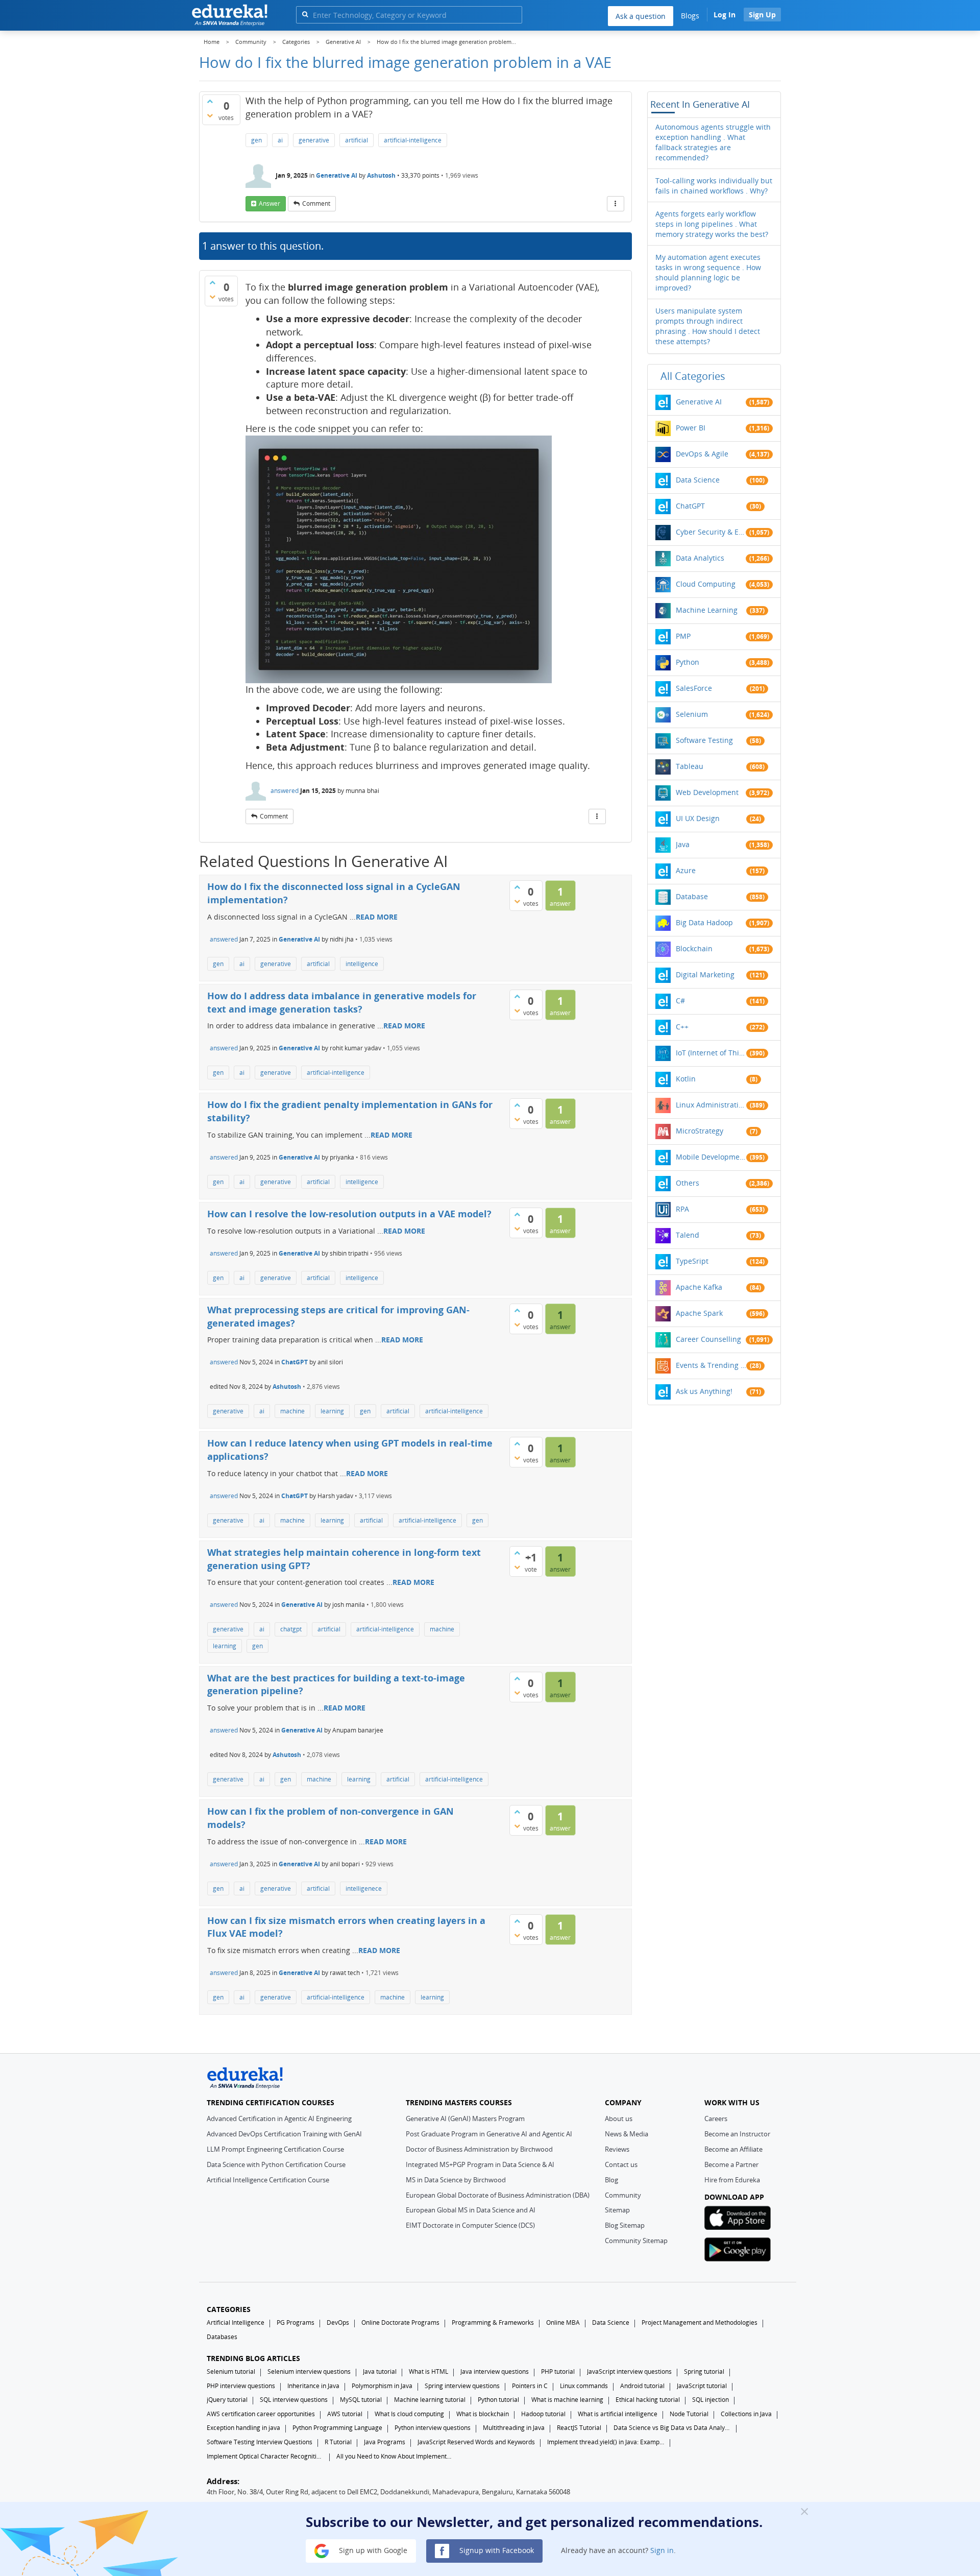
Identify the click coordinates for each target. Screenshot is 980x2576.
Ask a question (641, 16)
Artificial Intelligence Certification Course (268, 2180)
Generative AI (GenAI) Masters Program (465, 2118)
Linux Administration (711, 1105)
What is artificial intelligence (618, 2414)
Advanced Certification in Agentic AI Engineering (279, 2118)
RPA (682, 1209)
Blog (611, 2180)
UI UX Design (698, 818)
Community (623, 2195)
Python (688, 662)
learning (332, 1411)
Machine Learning (707, 610)
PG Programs (296, 2322)
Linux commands (584, 2386)
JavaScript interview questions (629, 2372)
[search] (305, 14)
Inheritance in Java (313, 2386)
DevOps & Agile (702, 454)
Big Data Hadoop (704, 922)
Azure (686, 870)
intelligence (362, 964)
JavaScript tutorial (702, 2386)
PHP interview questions (241, 2386)
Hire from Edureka (732, 2180)
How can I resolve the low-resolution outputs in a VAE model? (349, 1214)
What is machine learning (567, 2400)
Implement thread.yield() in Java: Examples (606, 2442)
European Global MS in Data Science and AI (471, 2210)
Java (683, 844)
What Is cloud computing (409, 2414)
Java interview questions (495, 2372)
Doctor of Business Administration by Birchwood (479, 2149)
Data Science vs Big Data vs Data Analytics (672, 2428)
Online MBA (563, 2322)
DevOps (338, 2322)
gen (256, 140)
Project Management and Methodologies (700, 2322)
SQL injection (710, 2400)
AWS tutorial (345, 2414)
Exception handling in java (243, 2428)
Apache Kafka (699, 1287)
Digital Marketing (705, 974)
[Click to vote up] (210, 101)
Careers (716, 2118)
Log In (725, 15)
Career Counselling (708, 1339)
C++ (682, 1027)
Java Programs (385, 2442)
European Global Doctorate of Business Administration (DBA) (498, 2195)
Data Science (698, 480)
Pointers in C (530, 2386)
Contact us (621, 2164)
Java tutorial (380, 2372)
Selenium (692, 714)
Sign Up (762, 15)
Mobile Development (711, 1157)
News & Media (627, 2134)
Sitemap (617, 2210)
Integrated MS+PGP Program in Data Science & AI (480, 2164)
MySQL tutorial (361, 2400)
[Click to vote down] (210, 115)
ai (280, 140)
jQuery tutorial (227, 2400)
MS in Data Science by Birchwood (456, 2180)
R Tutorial (338, 2442)
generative (314, 140)
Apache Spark (699, 1313)
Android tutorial (642, 2386)
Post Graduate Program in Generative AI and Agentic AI (489, 2134)
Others (688, 1183)
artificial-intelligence (413, 140)
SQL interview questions (294, 2400)
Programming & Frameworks (493, 2322)
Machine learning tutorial (430, 2400)
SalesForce (694, 688)
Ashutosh (382, 175)
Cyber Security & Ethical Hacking (711, 532)
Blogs (690, 16)
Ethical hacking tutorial (648, 2400)
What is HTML (428, 2372)
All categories (693, 376)
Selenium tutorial (231, 2372)
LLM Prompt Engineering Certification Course (275, 2149)
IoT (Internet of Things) (711, 1053)
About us (619, 2118)
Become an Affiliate (733, 2149)
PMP (683, 636)
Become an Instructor (737, 2134)
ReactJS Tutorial (579, 2428)
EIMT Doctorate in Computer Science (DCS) (470, 2225)
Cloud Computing (706, 584)
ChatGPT (295, 1362)
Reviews (617, 2149)
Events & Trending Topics (711, 1365)
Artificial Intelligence (236, 2322)
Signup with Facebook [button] (496, 2550)
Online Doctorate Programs (400, 2322)
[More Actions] (616, 204)
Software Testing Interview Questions (260, 2442)
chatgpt (291, 1629)
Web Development (707, 792)
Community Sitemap (636, 2241)
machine (292, 1411)
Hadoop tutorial (543, 2414)
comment (316, 203)
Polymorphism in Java (382, 2386)
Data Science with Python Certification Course (276, 2164)
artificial (357, 140)
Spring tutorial (704, 2372)
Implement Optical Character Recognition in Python (265, 2456)
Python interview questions (433, 2428)
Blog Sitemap (625, 2225)
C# (680, 1001)
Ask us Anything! (704, 1391)
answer (269, 203)
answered (285, 791)
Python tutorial (498, 2400)
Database (692, 896)
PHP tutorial (558, 2372)
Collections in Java (746, 2414)
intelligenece (364, 1888)
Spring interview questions (462, 2386)
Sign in (662, 2550)
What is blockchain (483, 2414)
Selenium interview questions (309, 2372)
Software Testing (704, 740)
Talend (688, 1235)
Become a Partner (731, 2164)
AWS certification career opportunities (261, 2414)
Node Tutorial (689, 2414)
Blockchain (694, 948)
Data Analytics (700, 558)
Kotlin (686, 1079)
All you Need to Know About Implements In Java (395, 2456)
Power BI (691, 428)
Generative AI (337, 175)
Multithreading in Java (514, 2428)
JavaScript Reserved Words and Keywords (476, 2442)
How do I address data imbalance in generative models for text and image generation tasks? (342, 1002)
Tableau (690, 766)
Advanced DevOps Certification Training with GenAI (284, 2134)
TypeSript (692, 1261)
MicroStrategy (700, 1131)
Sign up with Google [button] (372, 2550)
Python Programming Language (337, 2428)
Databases (222, 2337)
